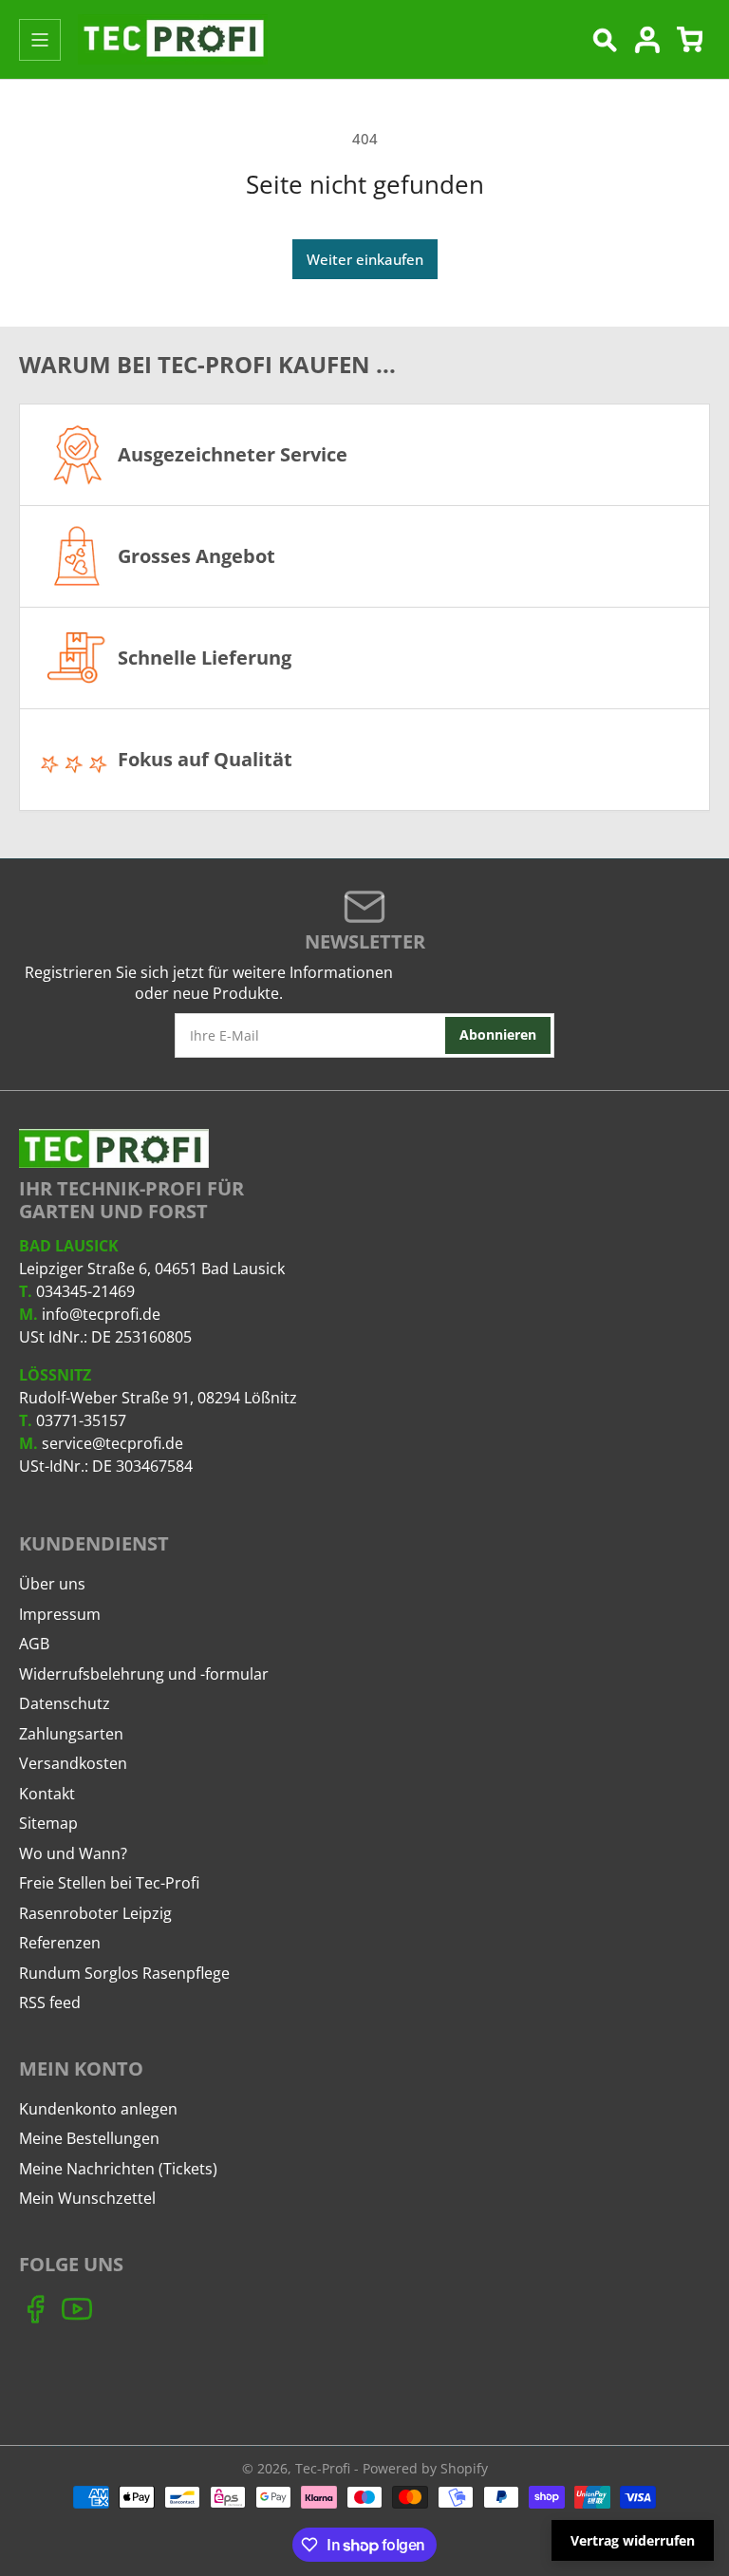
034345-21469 (85, 1291)
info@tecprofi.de (101, 1314)
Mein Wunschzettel (87, 2198)
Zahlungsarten (71, 1734)
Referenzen (60, 1943)
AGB (34, 1644)
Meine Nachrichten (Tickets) (118, 2169)
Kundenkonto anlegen (98, 2109)
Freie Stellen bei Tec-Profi (109, 1883)
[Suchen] (605, 40)
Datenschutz (65, 1703)
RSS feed (50, 2003)
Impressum (60, 1614)
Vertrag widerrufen (633, 2540)
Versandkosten (73, 1763)
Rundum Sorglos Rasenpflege (124, 1973)
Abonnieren (498, 1034)
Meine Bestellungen (89, 2138)
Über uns (52, 1584)
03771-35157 (81, 1420)
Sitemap (48, 1823)
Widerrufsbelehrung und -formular (144, 1674)
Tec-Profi (323, 2468)
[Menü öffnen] (40, 40)
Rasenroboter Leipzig (95, 1913)
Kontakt (47, 1794)
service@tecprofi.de (112, 1443)
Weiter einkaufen (365, 259)
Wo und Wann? (73, 1853)
